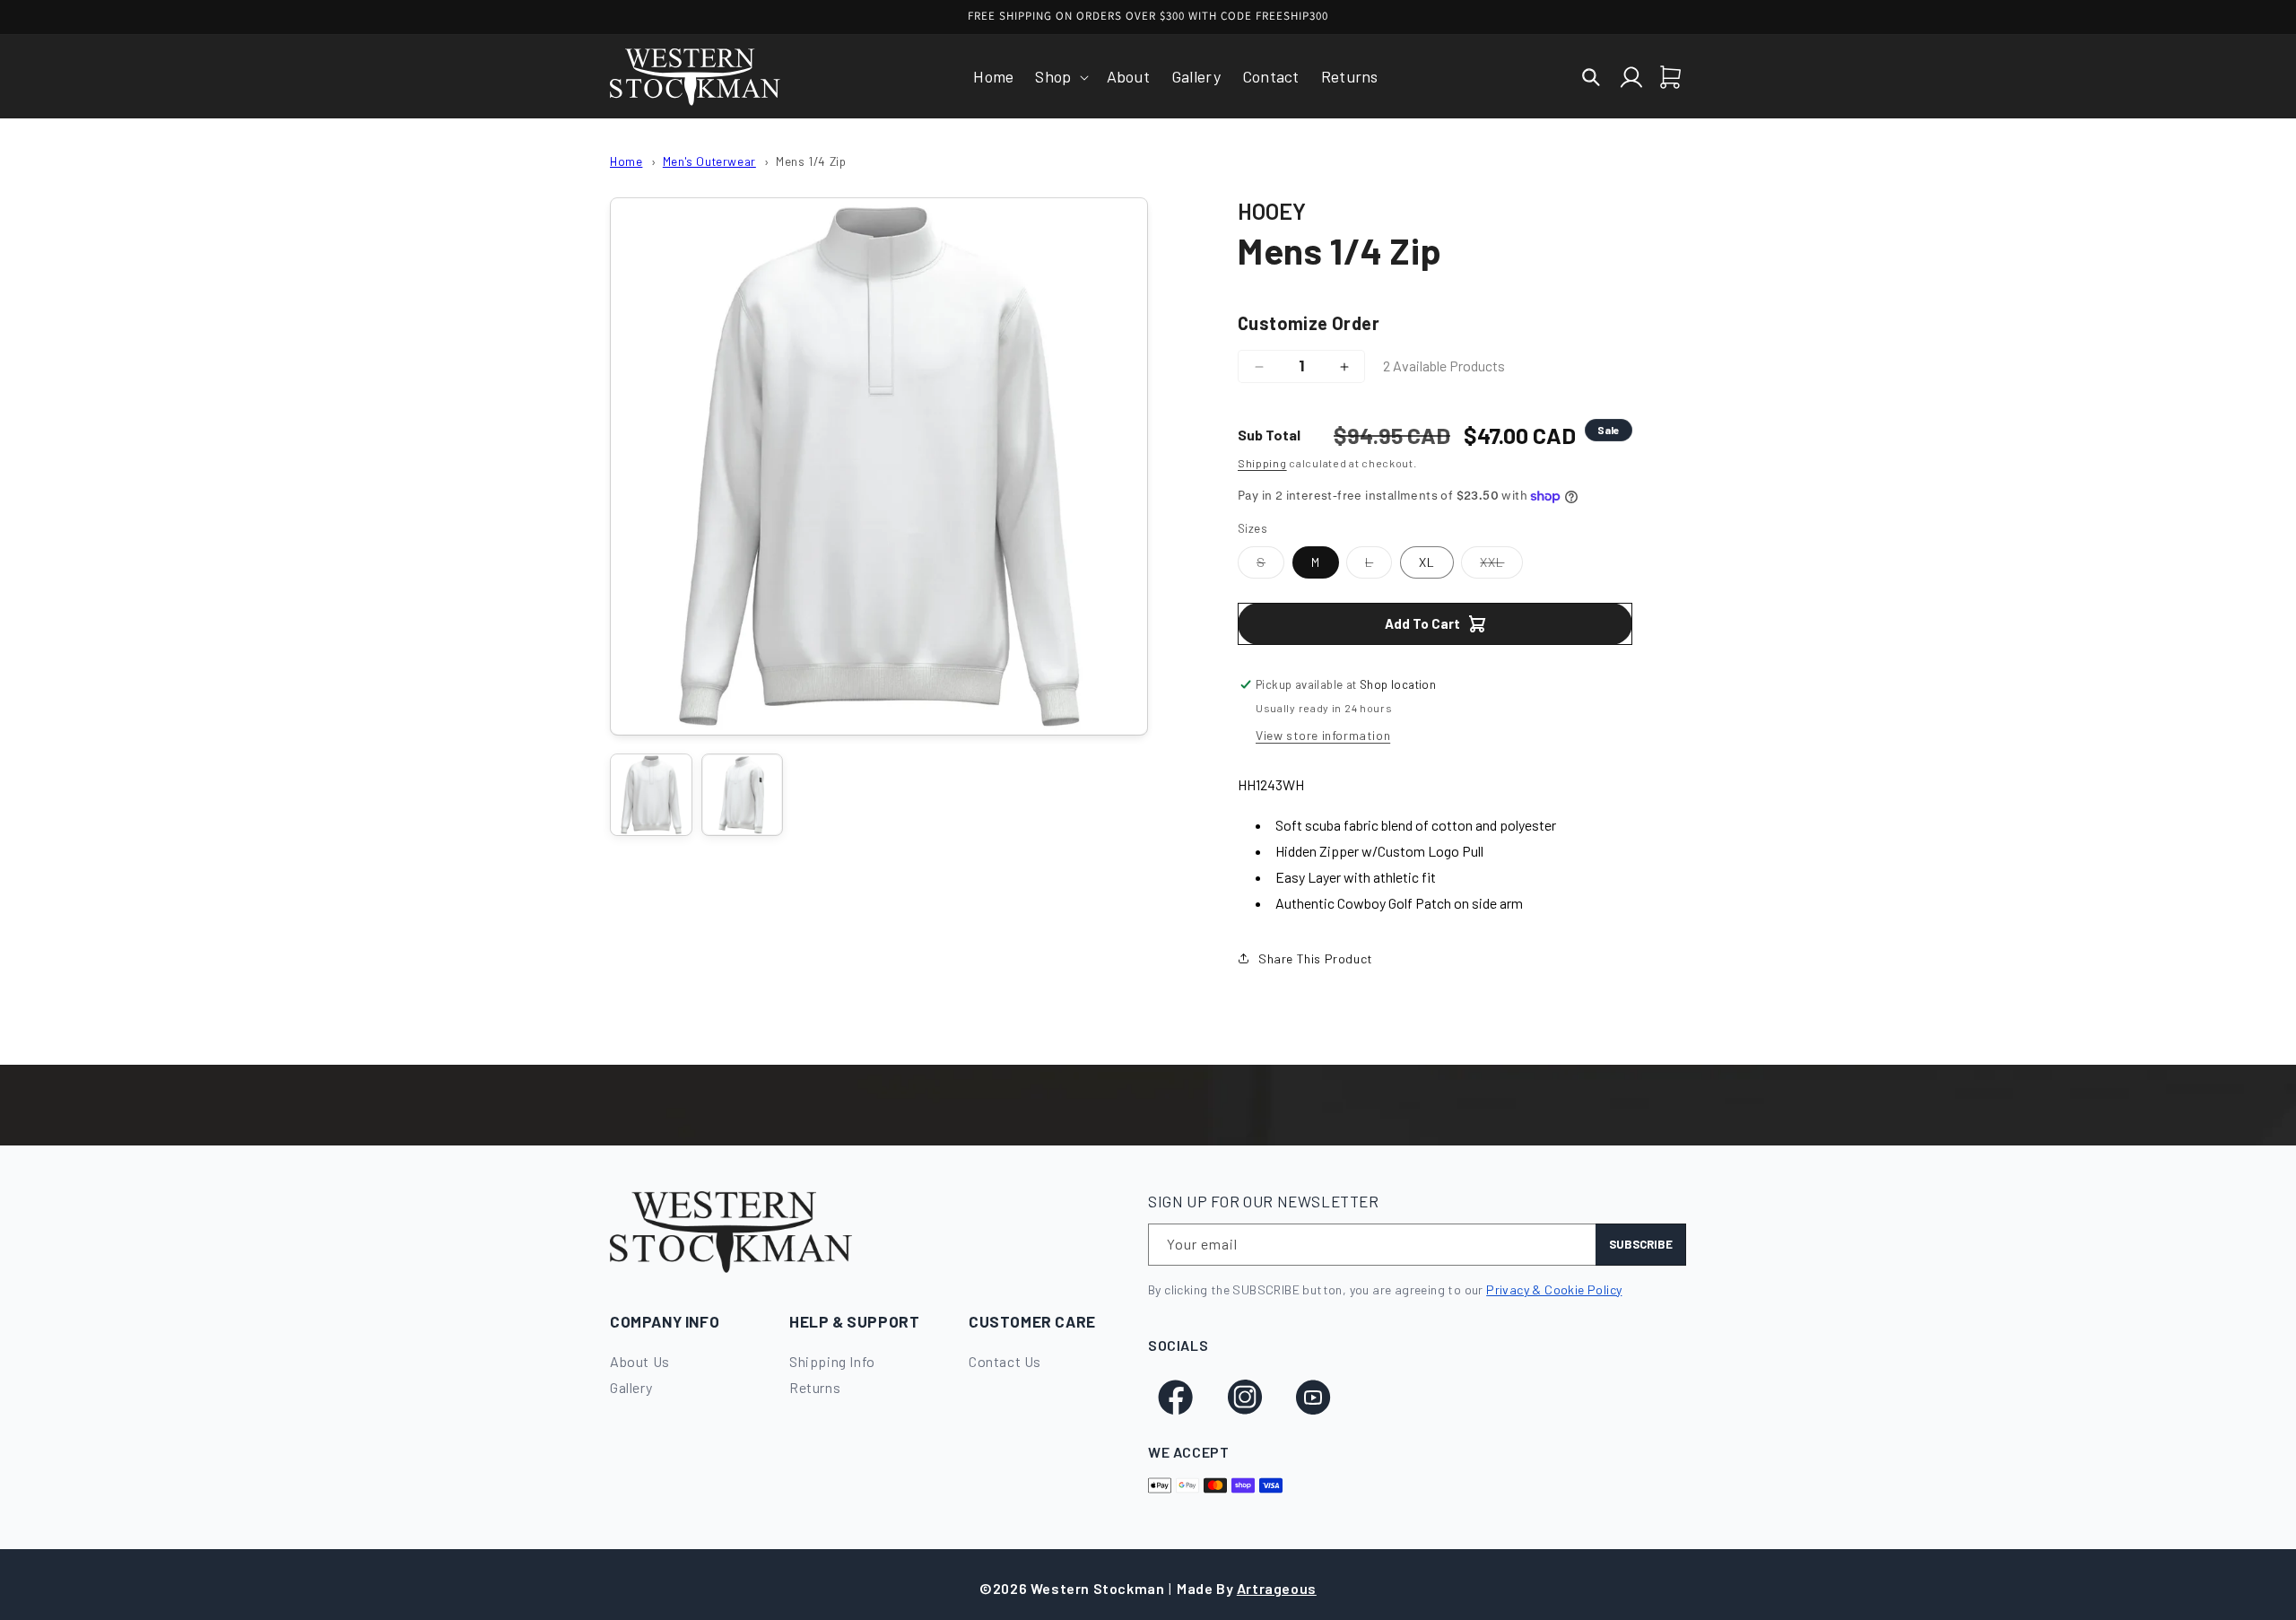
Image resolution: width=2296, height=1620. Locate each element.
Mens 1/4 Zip (811, 161)
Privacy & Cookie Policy (1554, 1289)
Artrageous (1277, 1588)
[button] (1060, 77)
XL (1427, 562)
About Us (640, 1361)
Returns (815, 1387)
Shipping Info (832, 1361)
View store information (1323, 735)
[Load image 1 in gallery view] (651, 795)
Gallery (631, 1387)
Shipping (1262, 463)
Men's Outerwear (709, 161)
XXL (1501, 566)
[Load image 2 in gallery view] (743, 795)
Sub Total (1269, 435)
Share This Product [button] (1316, 958)
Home (626, 161)
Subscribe (1641, 1244)
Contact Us (1005, 1361)
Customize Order (1309, 323)
